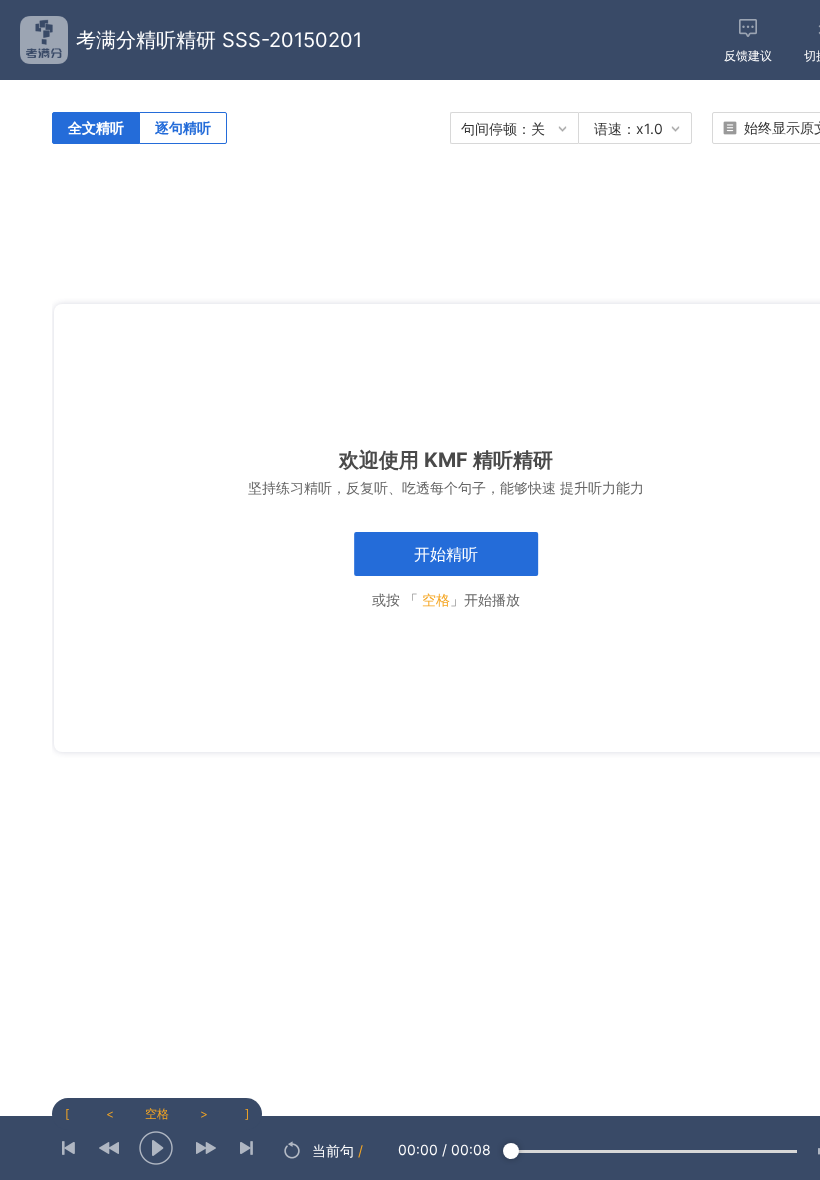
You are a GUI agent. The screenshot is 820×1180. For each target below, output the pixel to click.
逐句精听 (183, 127)
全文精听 (96, 127)
